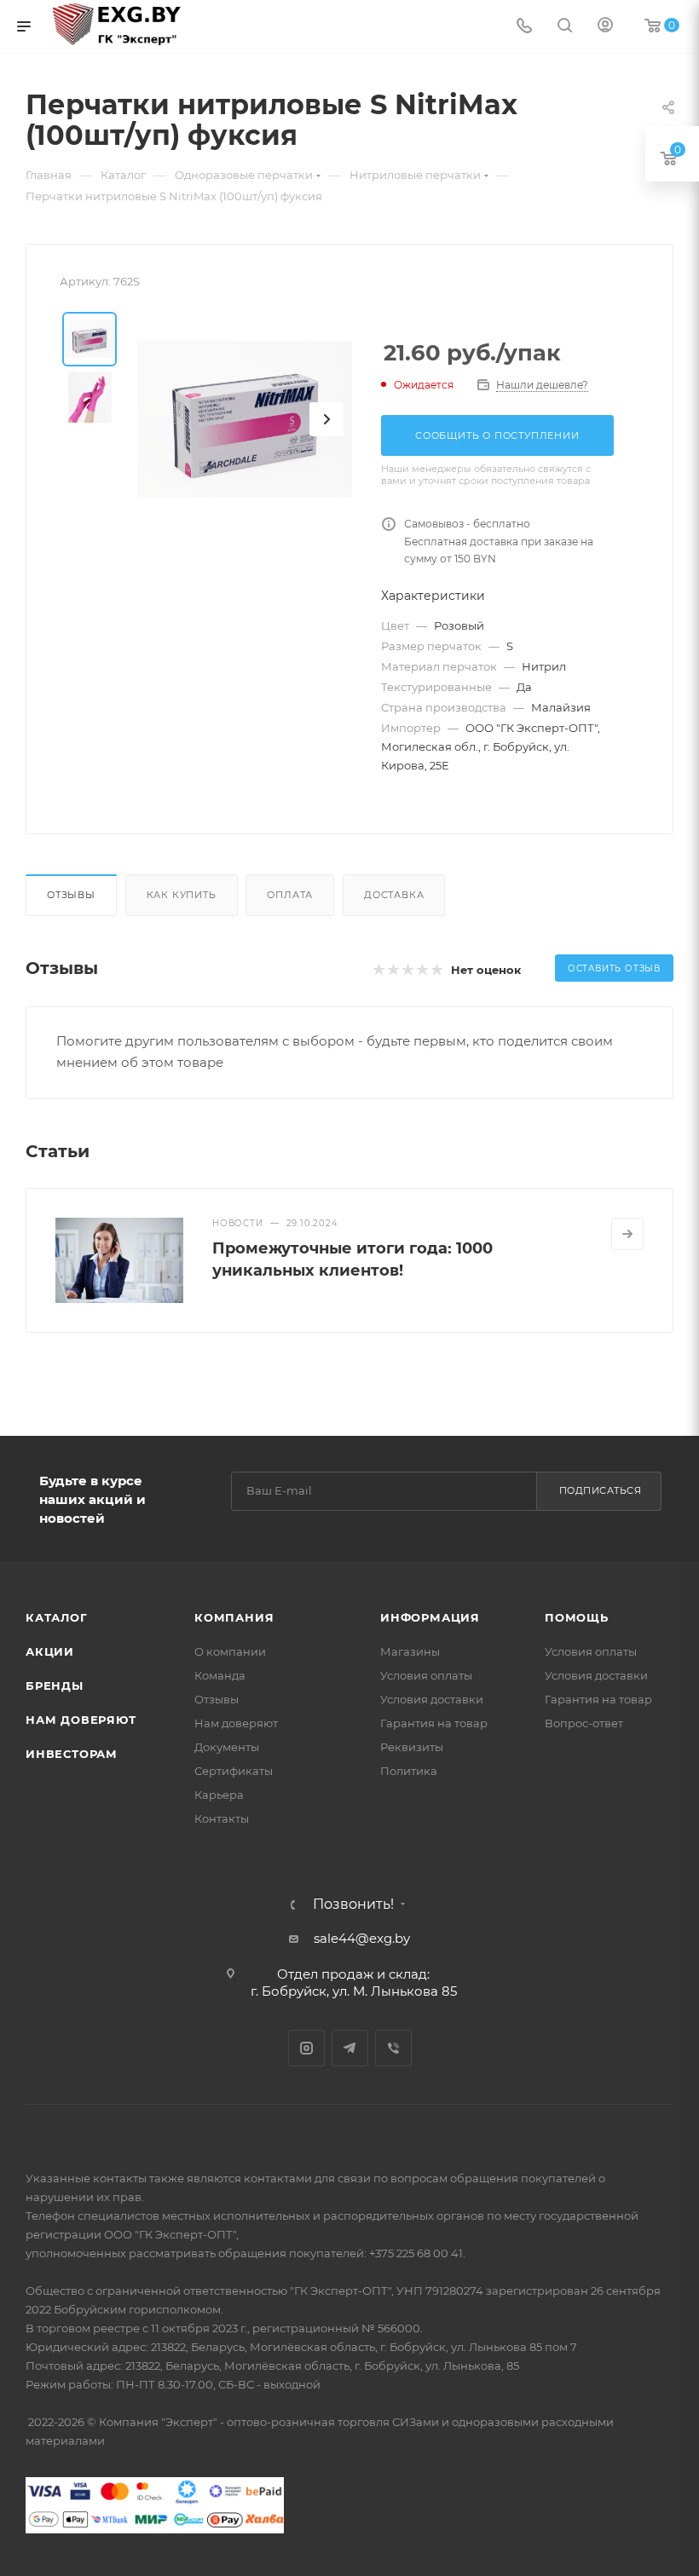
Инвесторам (72, 1754)
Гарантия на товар (434, 1723)
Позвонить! (353, 1905)
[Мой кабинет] (605, 27)
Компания (234, 1617)
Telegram (350, 2048)
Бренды (55, 1686)
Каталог (57, 1617)
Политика (409, 1771)
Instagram (306, 2048)
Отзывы (71, 895)
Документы (227, 1747)
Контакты (222, 1818)
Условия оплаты (426, 1675)
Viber (393, 2048)
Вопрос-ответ (584, 1723)
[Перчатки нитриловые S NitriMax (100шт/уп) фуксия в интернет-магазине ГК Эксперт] (245, 419)
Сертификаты (234, 1771)
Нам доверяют (81, 1720)
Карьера (219, 1795)
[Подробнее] (627, 1234)
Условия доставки (432, 1699)
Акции (50, 1651)
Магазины (410, 1651)
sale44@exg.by (362, 1938)
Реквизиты (412, 1747)
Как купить (182, 895)
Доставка (394, 895)
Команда (220, 1675)
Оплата (290, 895)
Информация (430, 1617)
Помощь (577, 1617)
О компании (230, 1651)
